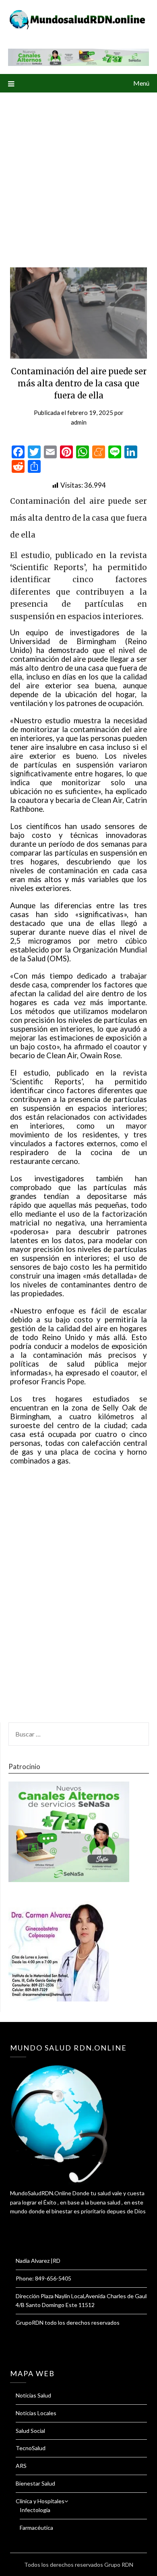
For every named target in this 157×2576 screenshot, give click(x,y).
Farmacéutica (36, 2528)
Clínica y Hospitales (40, 2501)
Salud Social (30, 2431)
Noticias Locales (36, 2413)
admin (79, 422)
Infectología (35, 2510)
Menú (141, 83)
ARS (21, 2466)
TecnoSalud (31, 2448)
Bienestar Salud (35, 2483)
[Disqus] (78, 1599)
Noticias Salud (33, 2395)
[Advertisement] (78, 175)
